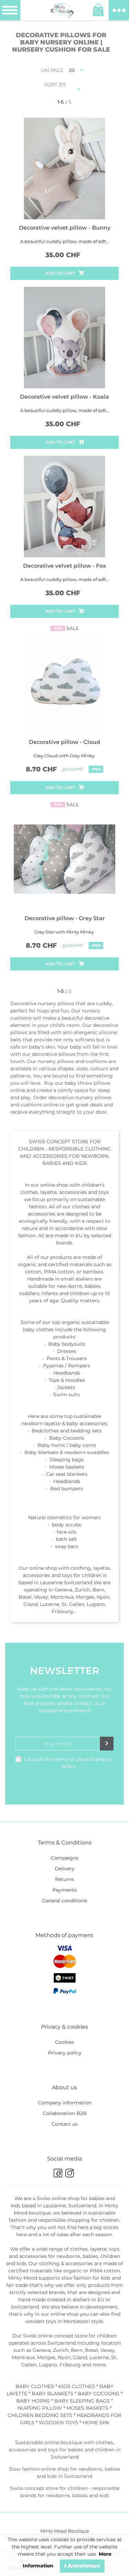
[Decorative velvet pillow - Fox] (64, 507)
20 (72, 70)
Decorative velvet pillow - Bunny (65, 228)
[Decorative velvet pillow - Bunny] (64, 169)
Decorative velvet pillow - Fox (64, 566)
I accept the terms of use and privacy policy (69, 1763)
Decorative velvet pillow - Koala (64, 397)
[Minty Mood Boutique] (62, 10)
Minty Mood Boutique (65, 2531)
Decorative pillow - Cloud (64, 742)
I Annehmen (82, 2566)
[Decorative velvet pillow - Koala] (64, 338)
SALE (66, 628)
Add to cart (60, 273)
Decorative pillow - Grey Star (65, 918)
